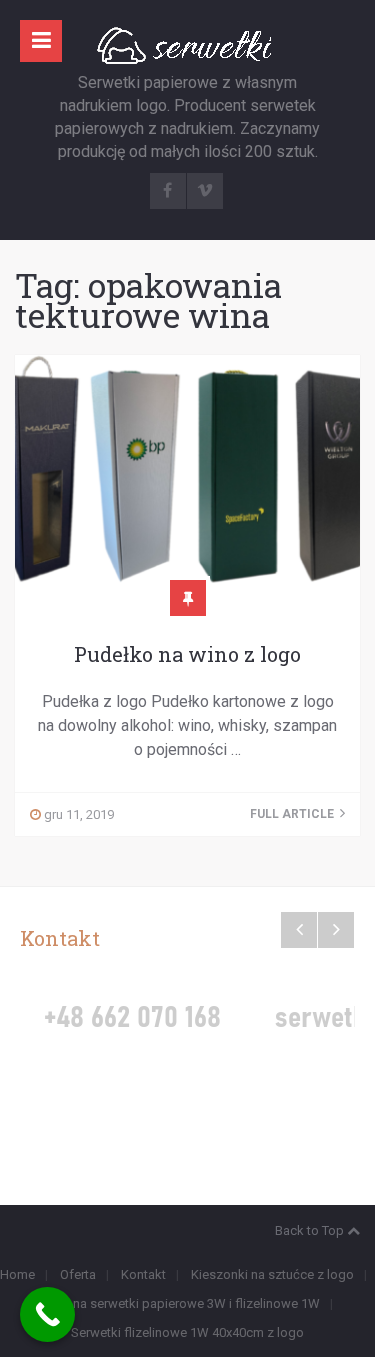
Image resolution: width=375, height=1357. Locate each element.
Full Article (293, 814)
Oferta (78, 1274)
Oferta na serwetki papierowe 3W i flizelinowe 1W (177, 1303)
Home (17, 1274)
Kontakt (143, 1274)
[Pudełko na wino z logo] (187, 476)
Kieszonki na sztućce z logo (272, 1274)
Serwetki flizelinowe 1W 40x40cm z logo (187, 1332)
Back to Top (309, 1230)
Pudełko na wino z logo (187, 654)
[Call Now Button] (47, 1314)
